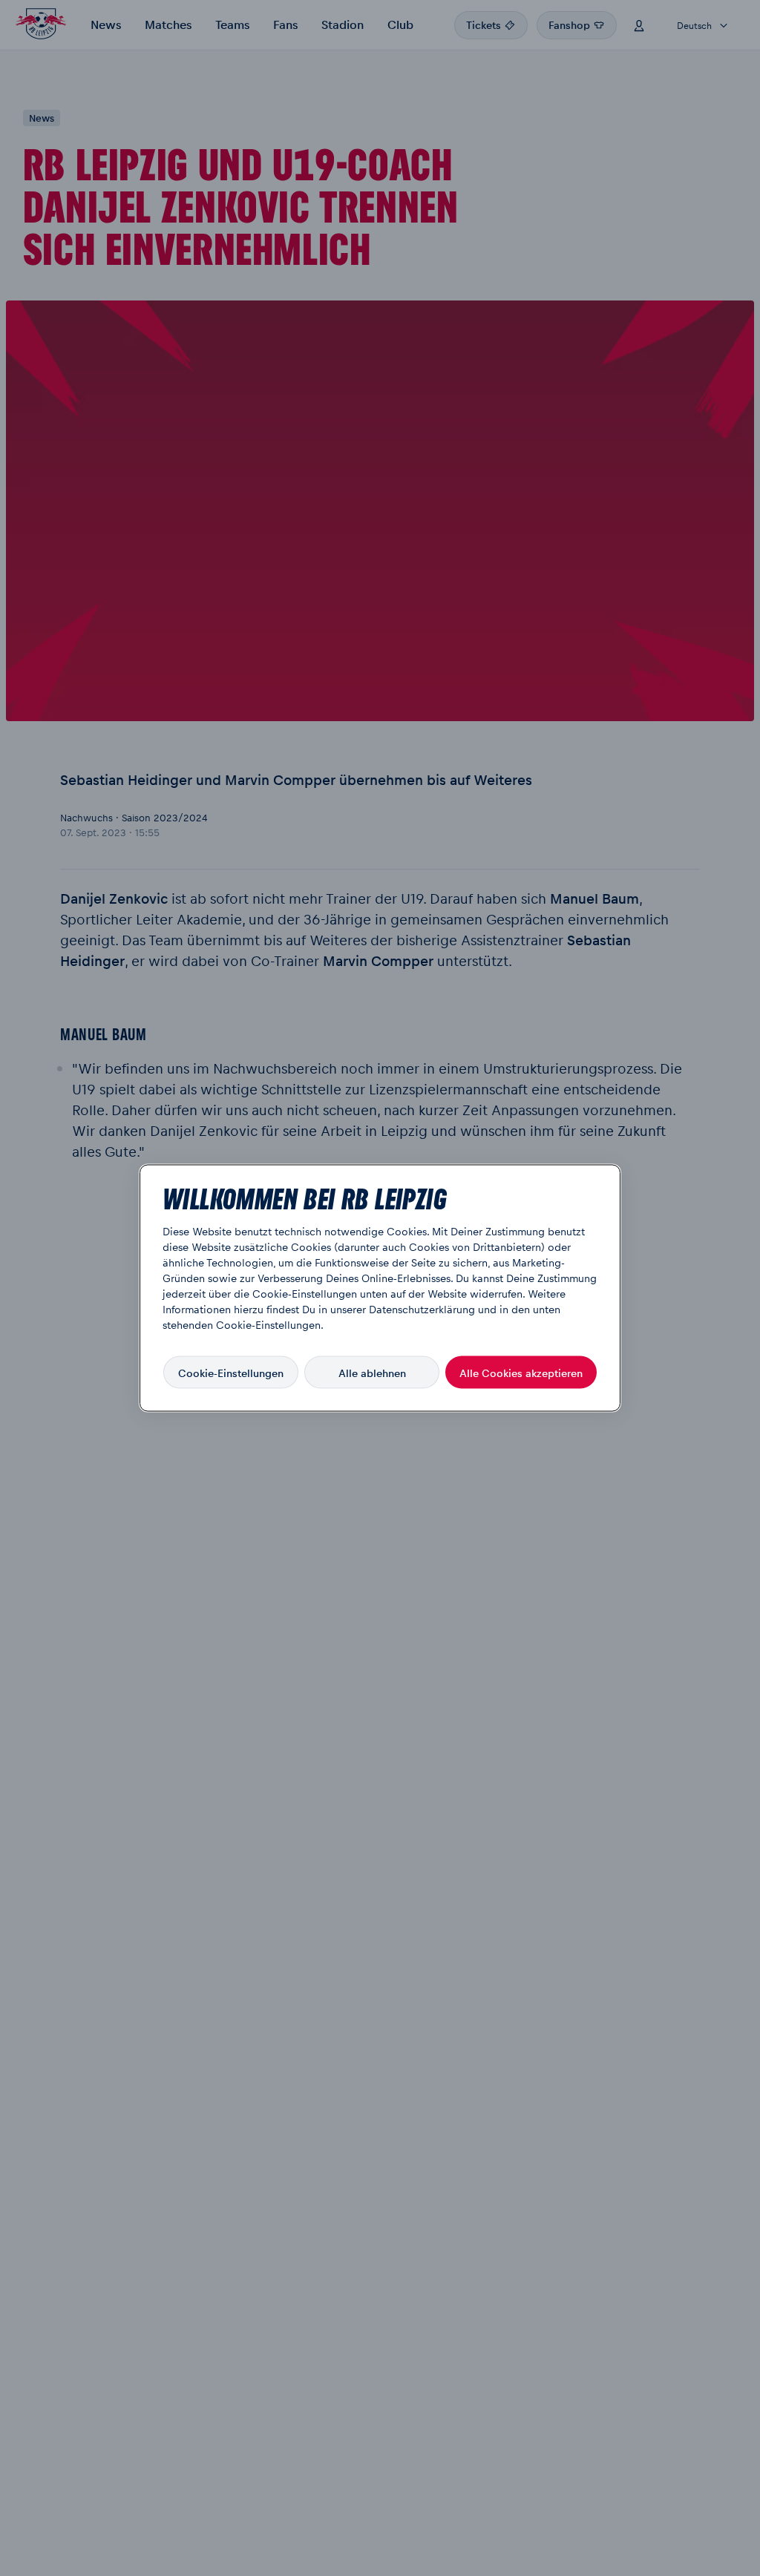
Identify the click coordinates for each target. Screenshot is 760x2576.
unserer (348, 1309)
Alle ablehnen (372, 1372)
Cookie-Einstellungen (231, 1372)
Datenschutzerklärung (422, 1309)
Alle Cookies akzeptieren (521, 1372)
